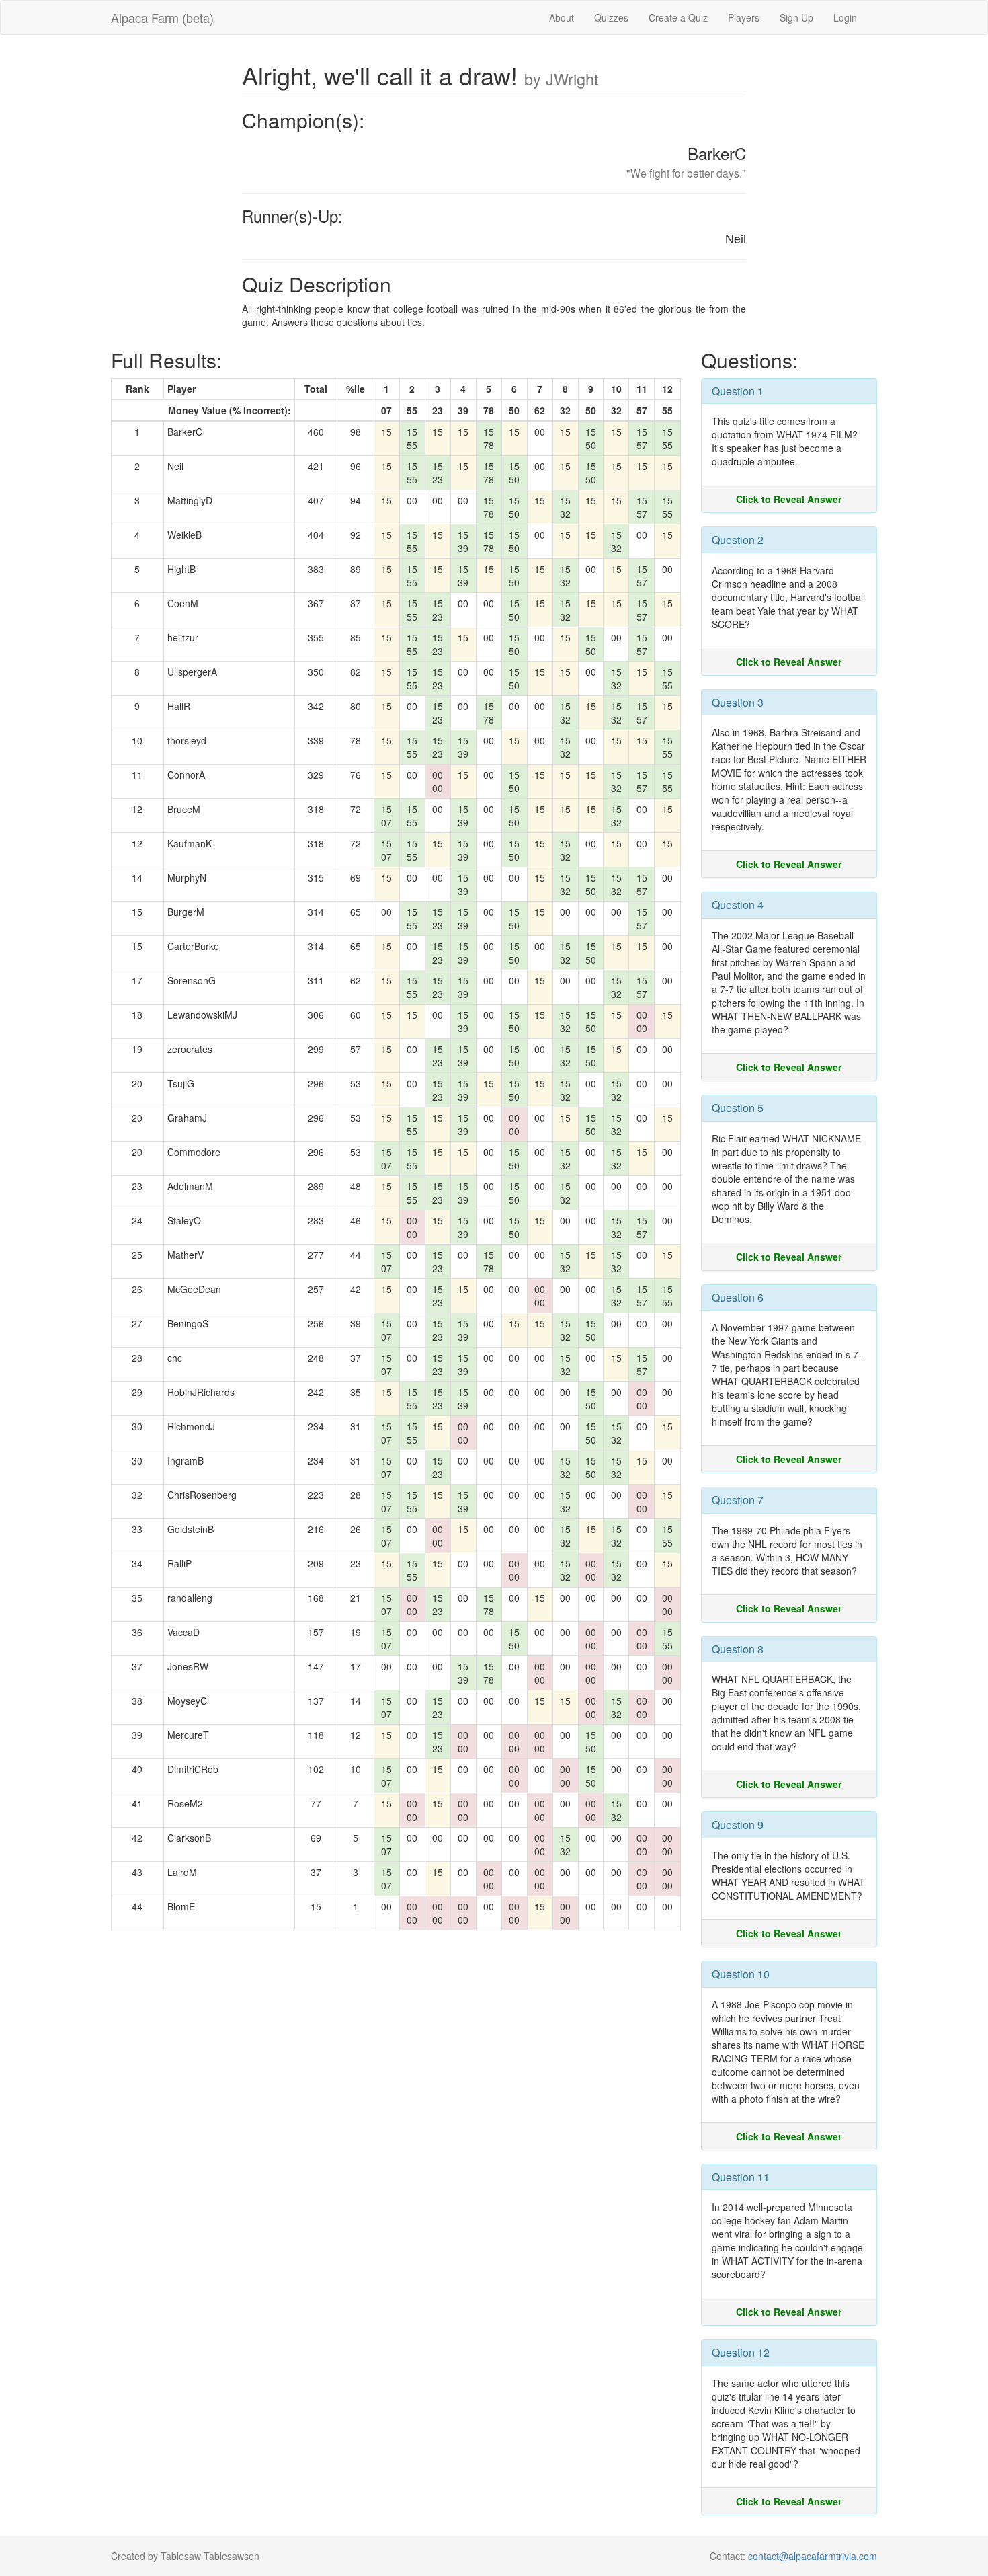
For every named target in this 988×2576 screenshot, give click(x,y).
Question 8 (738, 1649)
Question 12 (741, 2352)
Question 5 (738, 1108)
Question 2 (738, 540)
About (562, 17)
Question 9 (738, 1825)
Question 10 (741, 1974)
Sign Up (796, 17)
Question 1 (738, 391)
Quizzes (611, 17)
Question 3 (738, 702)
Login (845, 17)
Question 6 (738, 1297)
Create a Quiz (678, 17)
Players (744, 17)
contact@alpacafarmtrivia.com (813, 2556)
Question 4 (738, 905)
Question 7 (738, 1500)
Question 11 (741, 2177)
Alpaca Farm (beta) (162, 17)
